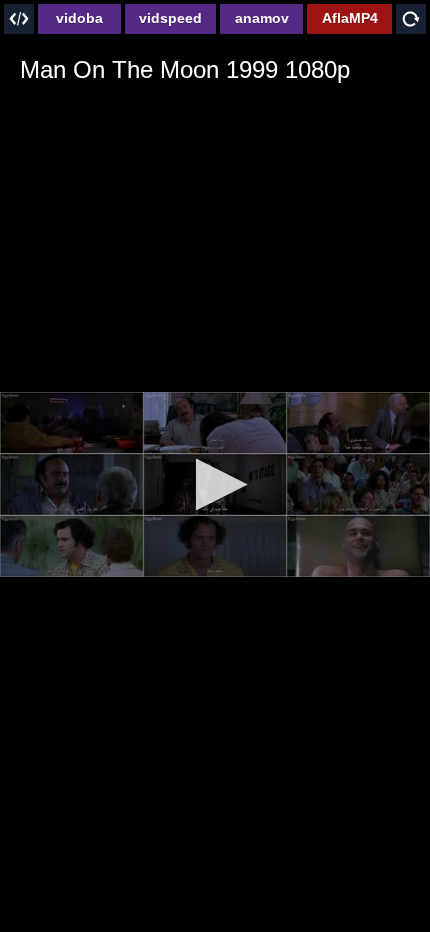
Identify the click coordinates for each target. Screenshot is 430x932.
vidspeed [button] (170, 18)
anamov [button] (262, 18)
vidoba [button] (79, 18)
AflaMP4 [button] (350, 18)
